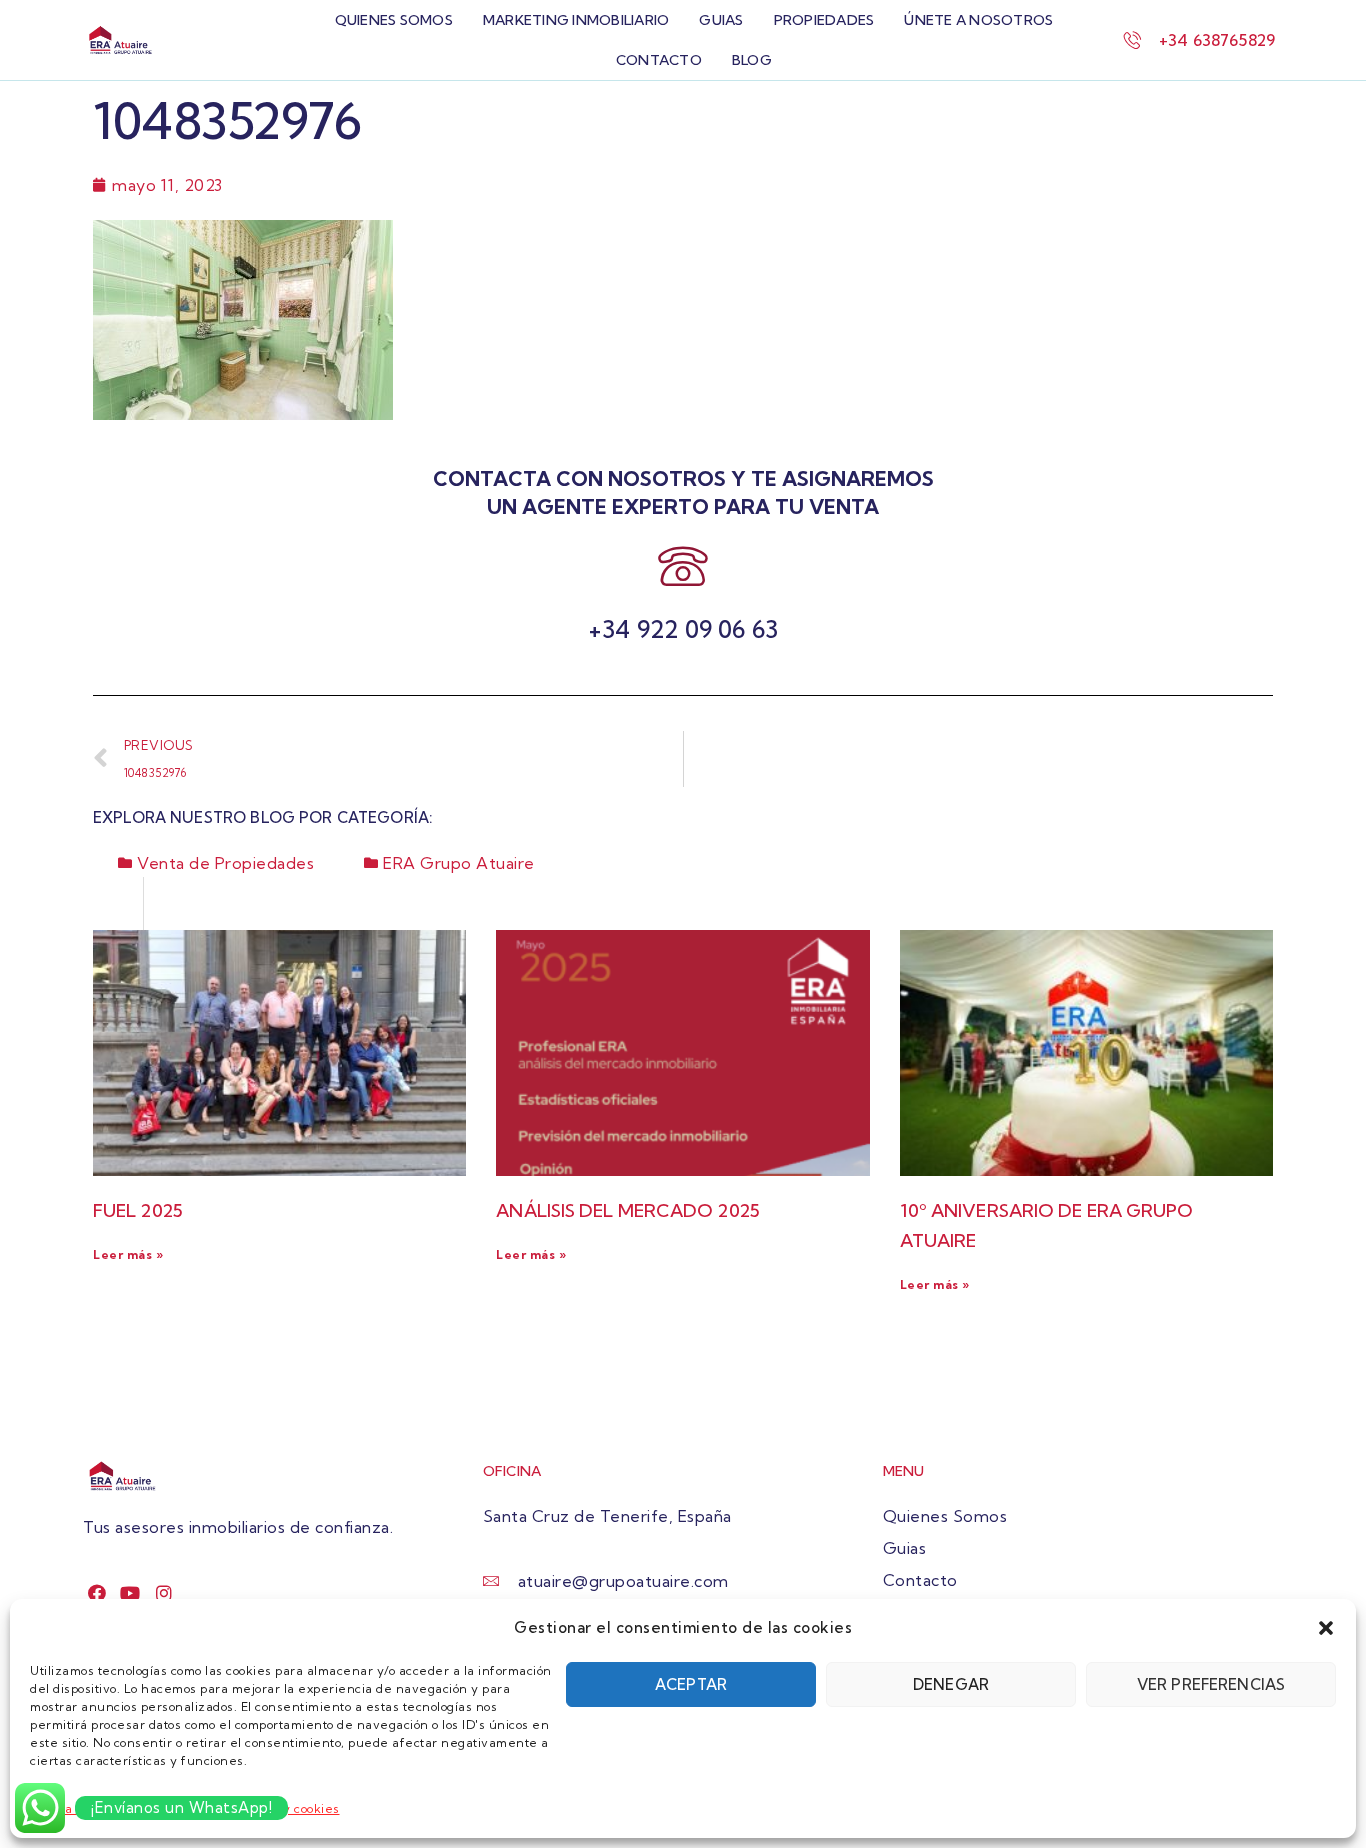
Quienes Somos (394, 20)
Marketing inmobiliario (576, 20)
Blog (752, 60)
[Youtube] (130, 1592)
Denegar (951, 1684)
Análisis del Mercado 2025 (628, 1210)
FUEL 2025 (138, 1210)
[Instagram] (164, 1592)
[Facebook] (97, 1592)
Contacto (659, 60)
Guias (721, 20)
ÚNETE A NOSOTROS (978, 20)
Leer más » (128, 1254)
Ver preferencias (1211, 1684)
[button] (1326, 1628)
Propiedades (824, 20)
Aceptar (691, 1684)
